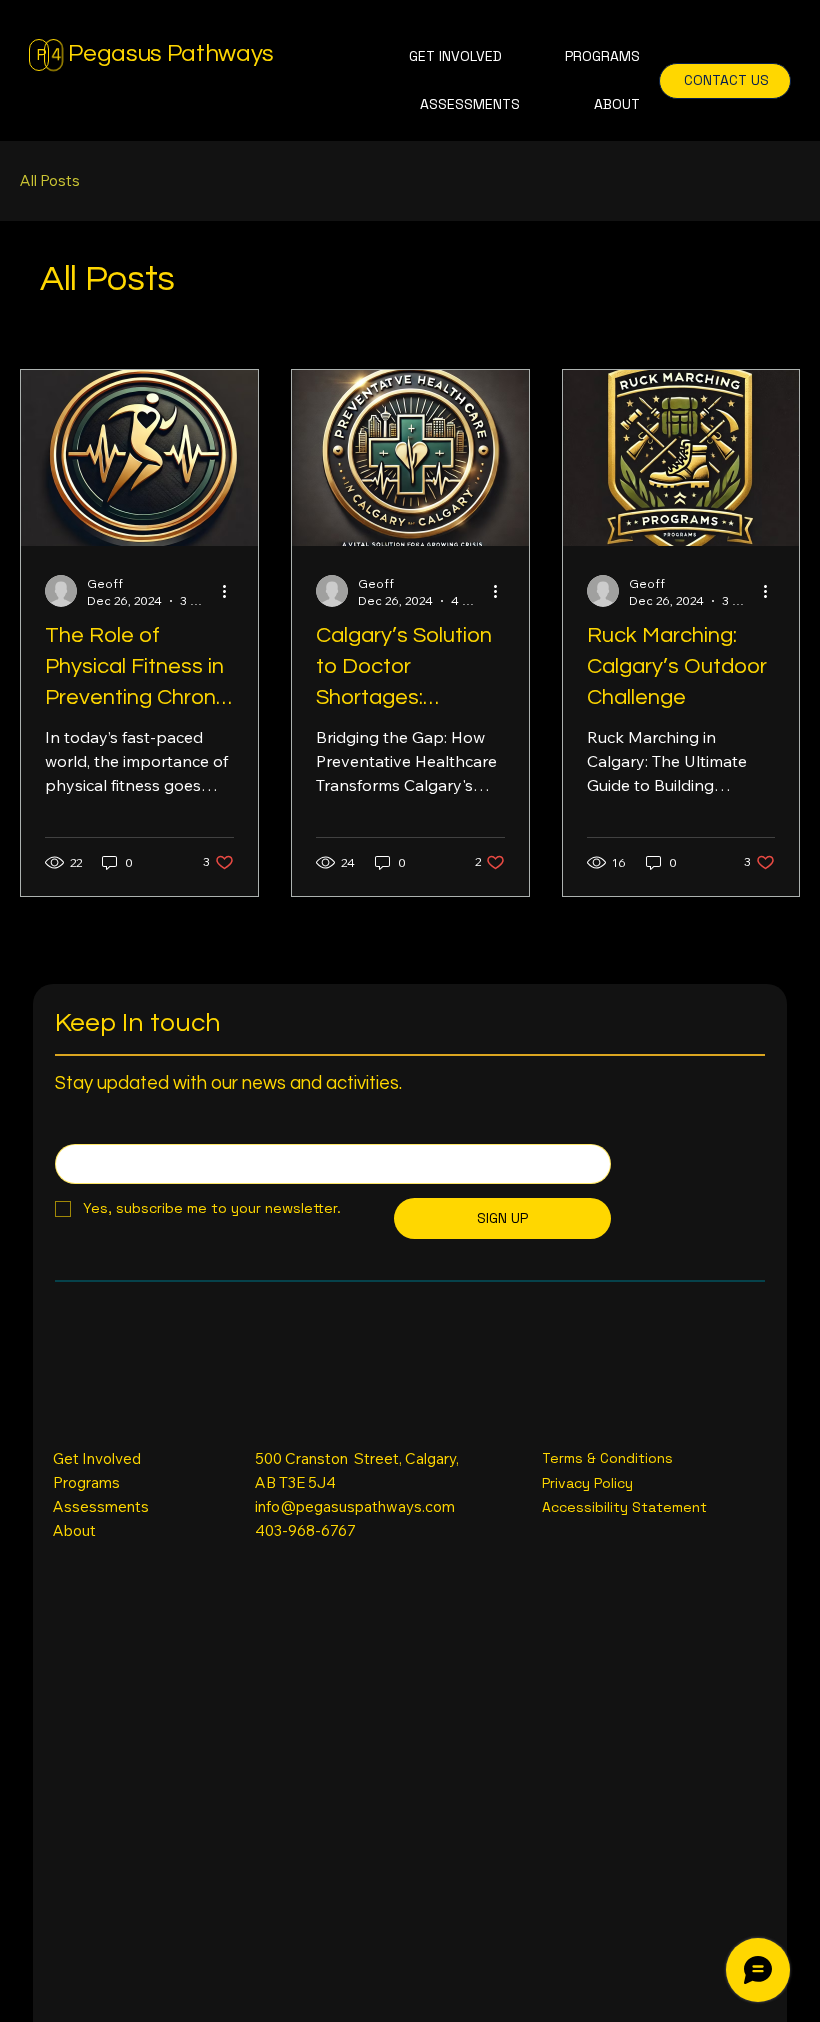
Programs (86, 1482)
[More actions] (231, 591)
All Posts (50, 180)
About (74, 1530)
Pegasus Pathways (171, 53)
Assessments (101, 1506)
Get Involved (97, 1458)
